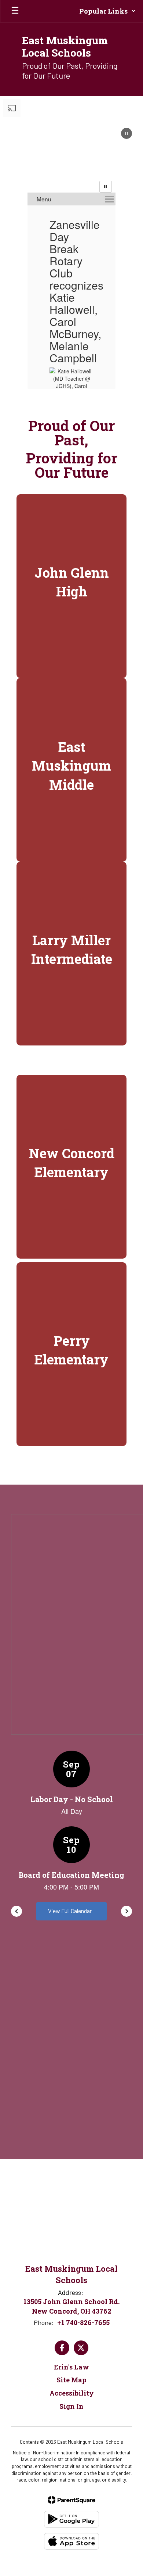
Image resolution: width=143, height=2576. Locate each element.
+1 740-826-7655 (83, 2322)
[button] (107, 11)
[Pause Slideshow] (106, 187)
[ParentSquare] (72, 2500)
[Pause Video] (126, 134)
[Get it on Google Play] (71, 2519)
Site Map (71, 2380)
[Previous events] (16, 1911)
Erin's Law (71, 2367)
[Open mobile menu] (15, 11)
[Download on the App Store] (71, 2541)
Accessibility (72, 2393)
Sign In (71, 2406)
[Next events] (126, 1911)
